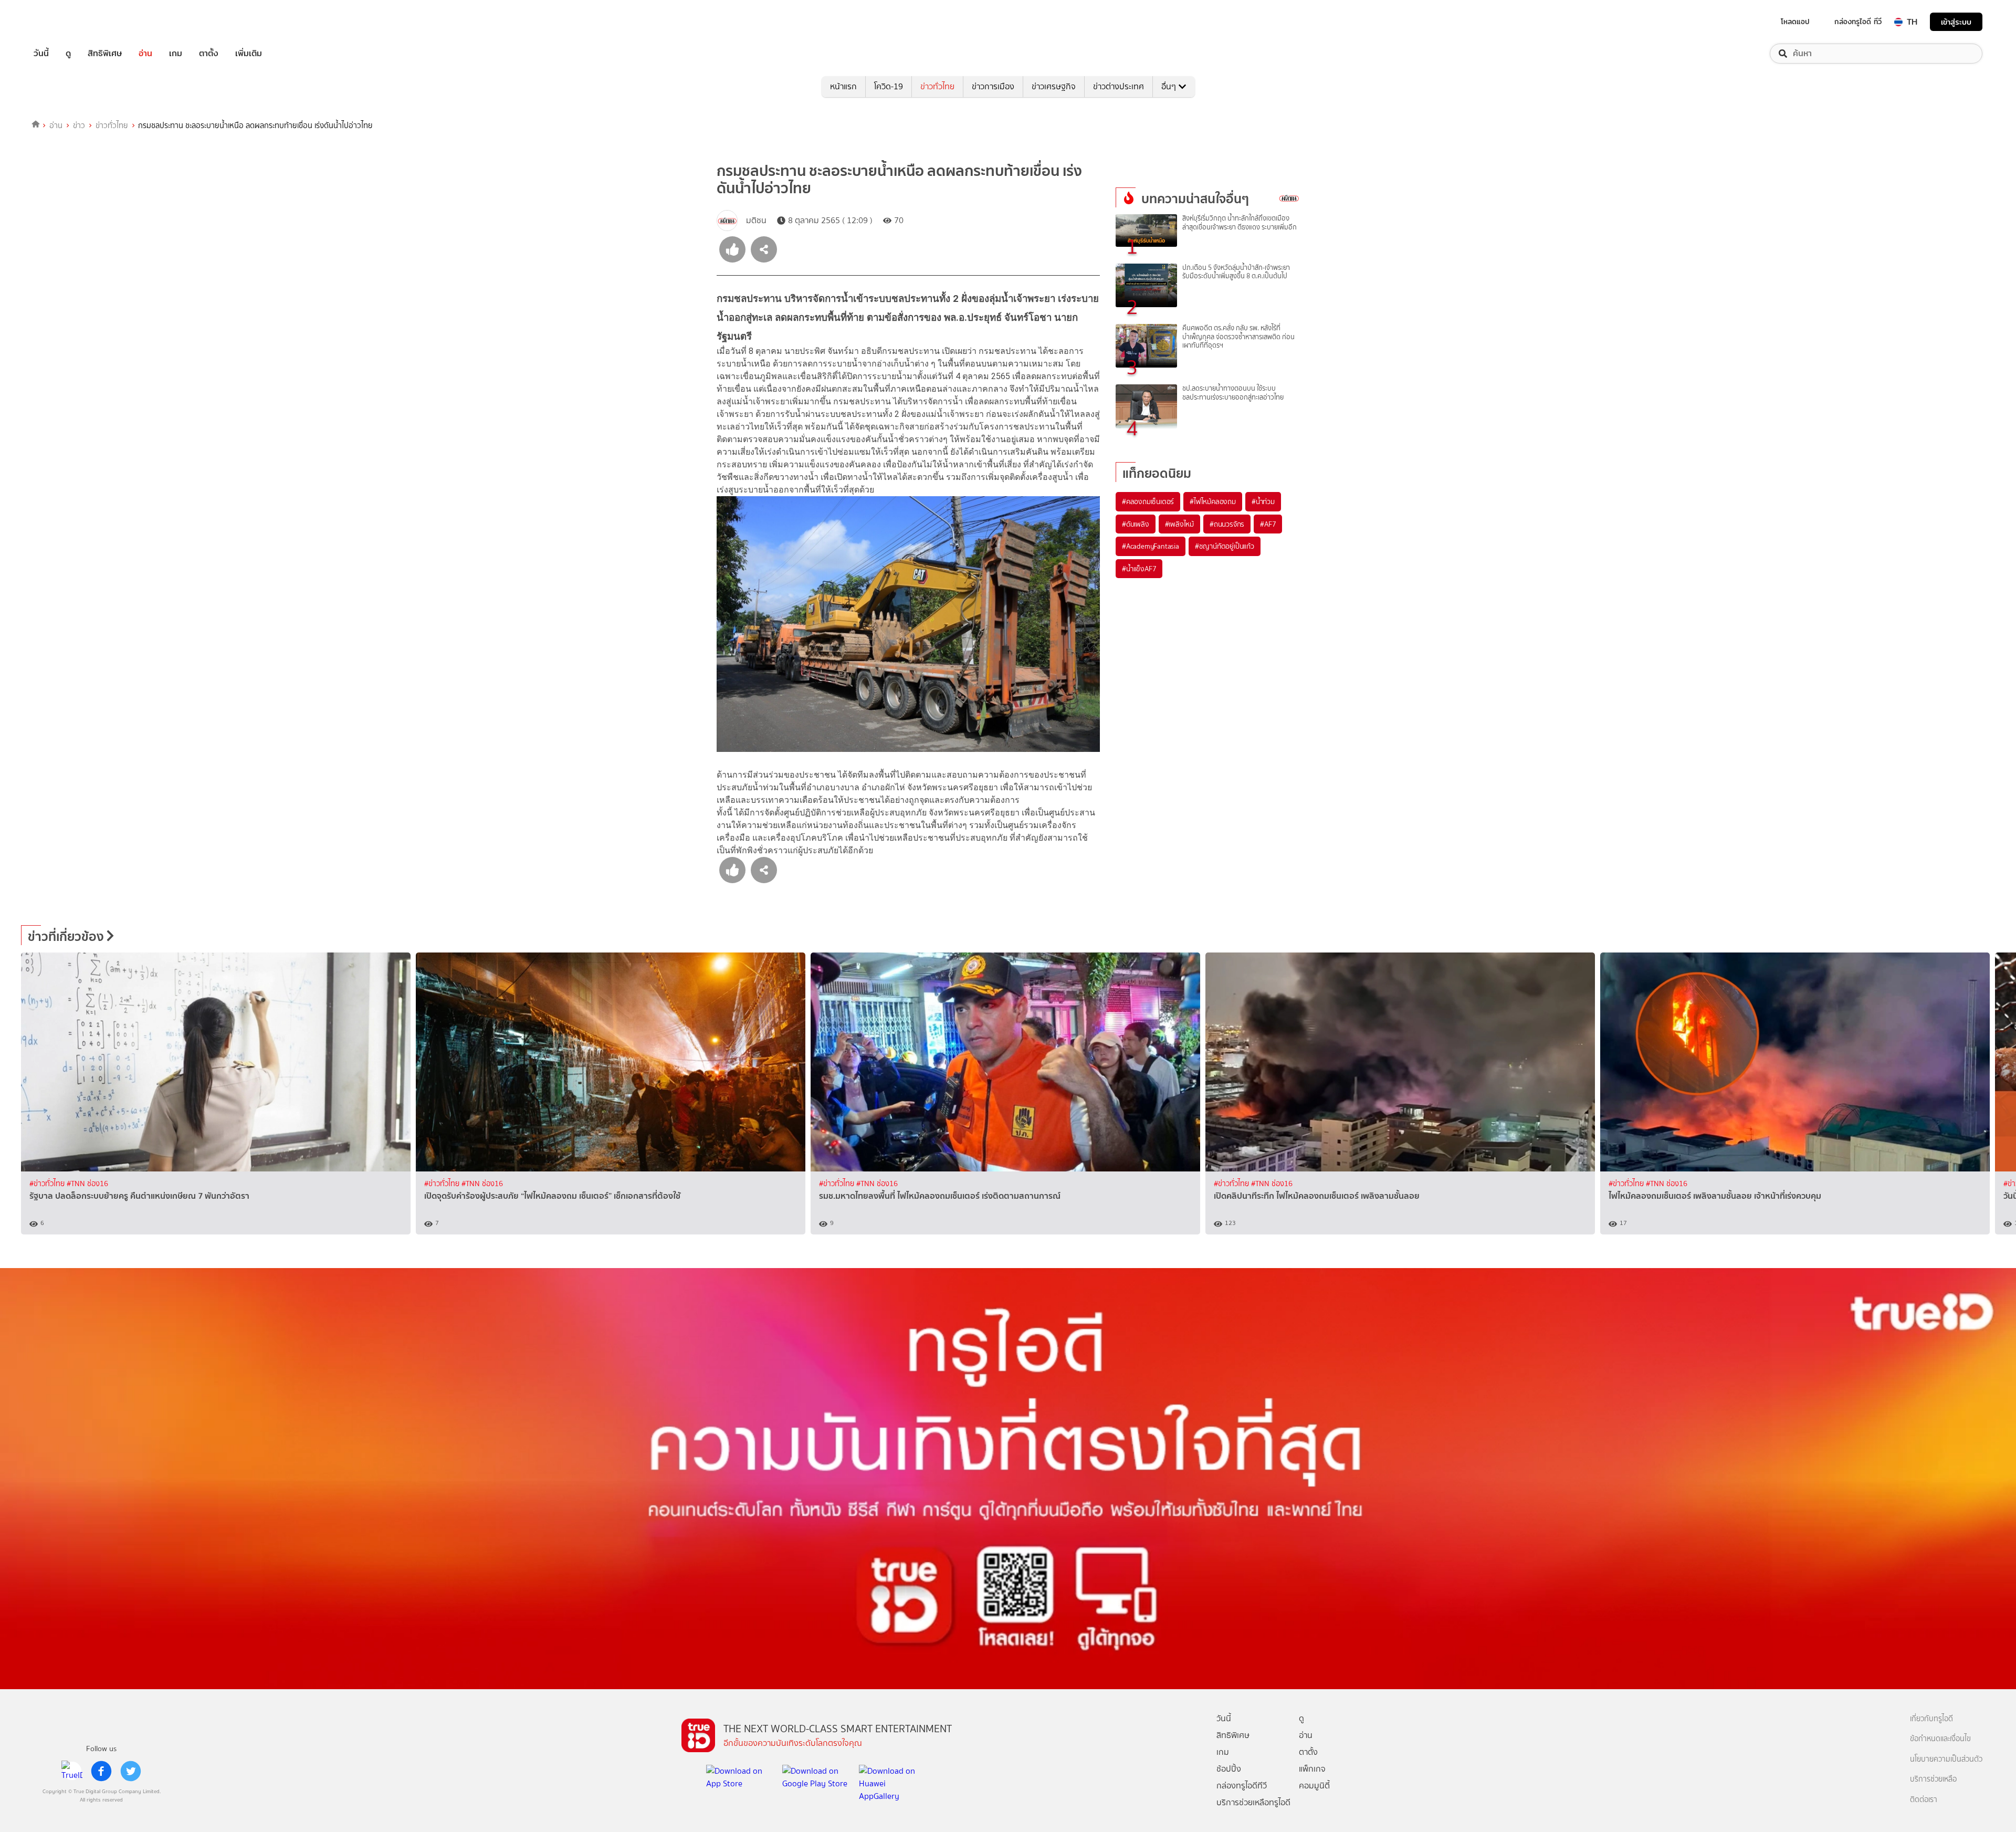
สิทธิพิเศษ (105, 54)
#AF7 (1268, 524)
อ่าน (145, 54)
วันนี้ (41, 54)
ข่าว (79, 125)
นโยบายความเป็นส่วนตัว (1946, 1759)
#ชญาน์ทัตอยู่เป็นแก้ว (1225, 546)
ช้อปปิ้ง (1229, 1769)
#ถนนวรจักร (1227, 524)
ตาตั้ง (209, 54)
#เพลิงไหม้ (1179, 524)
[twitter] (131, 1771)
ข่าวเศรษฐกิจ (1054, 86)
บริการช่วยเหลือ (1933, 1779)
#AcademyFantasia (1151, 546)
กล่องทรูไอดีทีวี (1242, 1786)
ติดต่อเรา (1924, 1800)
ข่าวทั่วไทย (937, 86)
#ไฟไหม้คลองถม (1213, 501)
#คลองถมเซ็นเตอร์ (1148, 501)
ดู (68, 54)
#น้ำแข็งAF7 (1139, 569)
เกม (176, 54)
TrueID (65, 22)
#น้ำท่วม (1263, 501)
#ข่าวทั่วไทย (48, 1184)
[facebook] (101, 1771)
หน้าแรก (843, 86)
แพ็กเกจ (1312, 1769)
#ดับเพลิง (1136, 524)
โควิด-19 (889, 86)
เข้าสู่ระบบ (1956, 22)
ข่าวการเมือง (993, 86)
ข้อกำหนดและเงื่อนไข (1940, 1739)
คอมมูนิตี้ (1314, 1786)
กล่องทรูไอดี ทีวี (1858, 22)
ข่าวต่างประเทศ (1119, 86)
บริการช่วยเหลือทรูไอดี (1253, 1802)
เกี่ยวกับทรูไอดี (1931, 1719)
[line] (72, 1771)
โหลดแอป (1795, 22)
